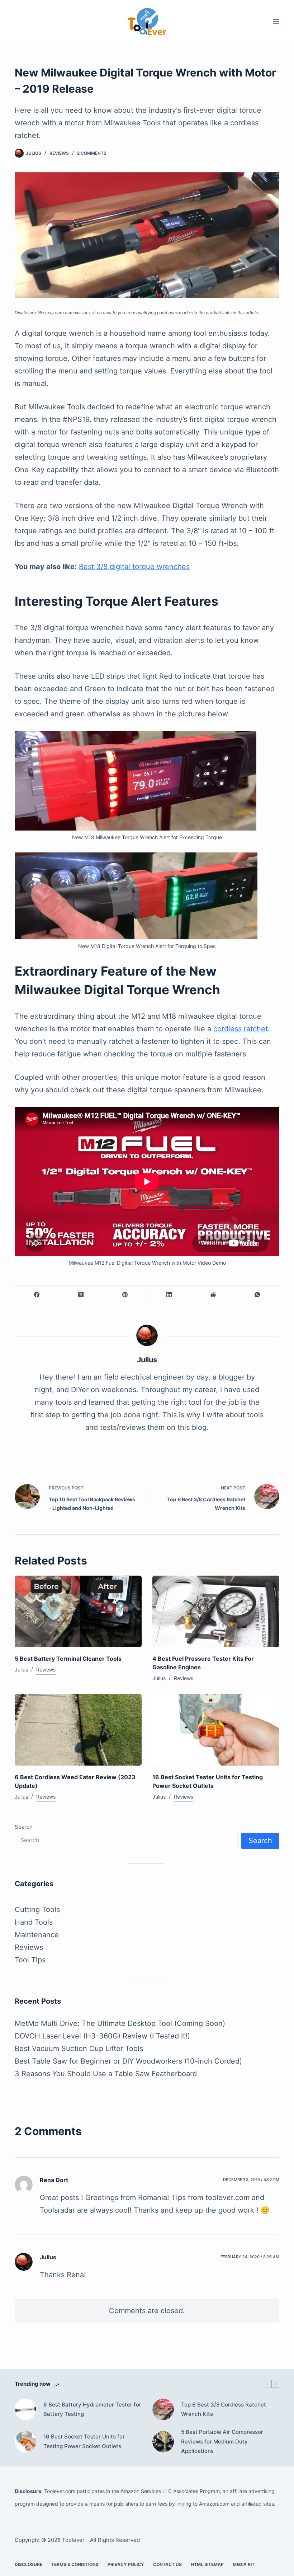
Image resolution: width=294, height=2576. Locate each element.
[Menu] (276, 22)
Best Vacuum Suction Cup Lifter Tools (79, 2049)
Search (24, 1827)
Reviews (59, 153)
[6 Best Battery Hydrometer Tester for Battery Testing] (25, 2409)
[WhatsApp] (257, 1295)
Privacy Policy (126, 2564)
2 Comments (92, 153)
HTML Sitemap (207, 2564)
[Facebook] (37, 1295)
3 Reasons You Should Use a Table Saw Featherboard (106, 2074)
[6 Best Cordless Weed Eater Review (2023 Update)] (78, 1730)
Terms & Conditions (75, 2564)
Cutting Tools (37, 1910)
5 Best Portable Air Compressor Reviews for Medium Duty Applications (222, 2441)
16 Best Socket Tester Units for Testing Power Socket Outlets (84, 2441)
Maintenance (37, 1935)
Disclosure (29, 2564)
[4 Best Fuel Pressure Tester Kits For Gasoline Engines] (216, 1611)
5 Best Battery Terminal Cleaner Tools (68, 1659)
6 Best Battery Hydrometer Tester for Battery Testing (92, 2409)
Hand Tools (34, 1922)
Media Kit (244, 2564)
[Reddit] (213, 1295)
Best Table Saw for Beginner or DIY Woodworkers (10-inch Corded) (128, 2061)
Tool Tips (30, 1960)
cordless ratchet (241, 1029)
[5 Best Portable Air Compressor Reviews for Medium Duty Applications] (163, 2442)
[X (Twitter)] (81, 1295)
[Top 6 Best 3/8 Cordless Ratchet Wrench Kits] (163, 2409)
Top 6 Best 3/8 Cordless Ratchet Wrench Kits (224, 2409)
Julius (48, 2257)
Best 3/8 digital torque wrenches (134, 567)
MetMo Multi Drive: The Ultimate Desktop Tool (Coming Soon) (120, 2023)
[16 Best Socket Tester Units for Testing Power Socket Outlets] (216, 1730)
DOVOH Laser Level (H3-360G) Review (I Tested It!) (102, 2036)
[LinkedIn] (169, 1295)
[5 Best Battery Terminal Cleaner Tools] (78, 1611)
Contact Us (167, 2564)
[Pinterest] (125, 1295)
